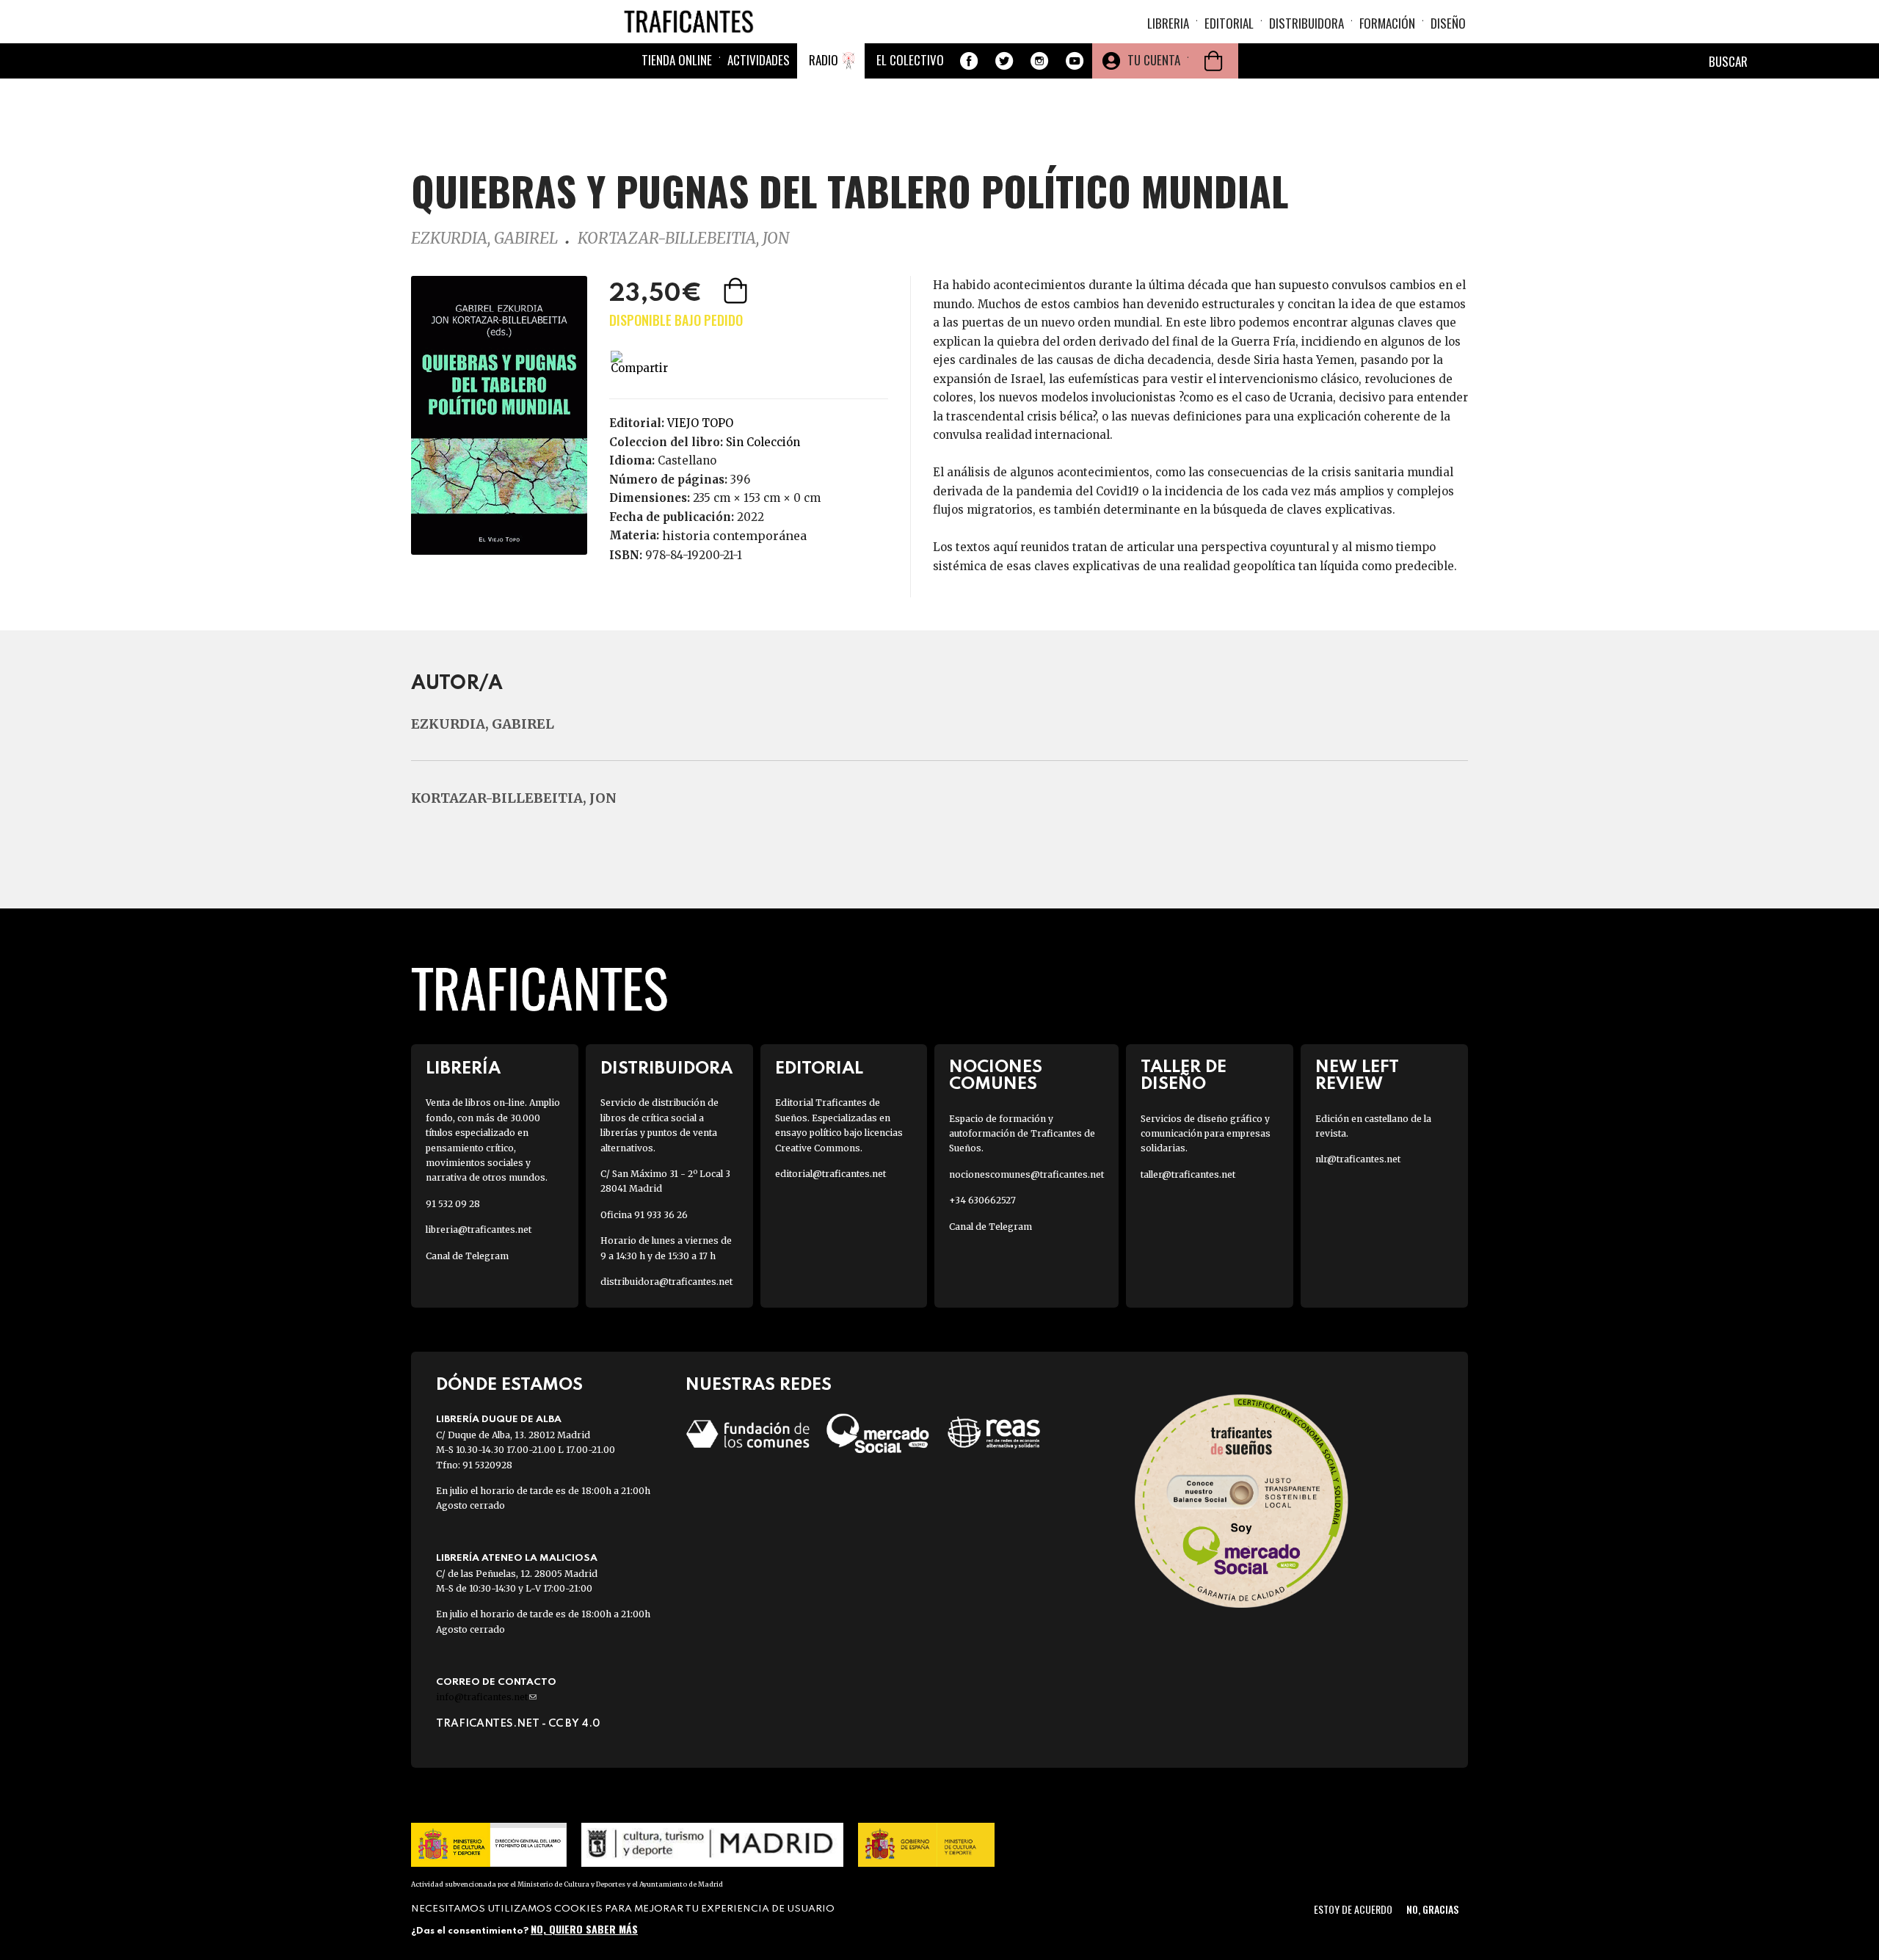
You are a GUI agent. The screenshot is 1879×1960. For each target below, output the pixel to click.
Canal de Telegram (467, 1256)
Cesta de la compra (1213, 61)
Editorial (1229, 23)
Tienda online (677, 60)
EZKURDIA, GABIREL (484, 238)
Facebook (969, 61)
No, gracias (1432, 1909)
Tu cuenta (1154, 60)
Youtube (1075, 61)
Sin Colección (763, 442)
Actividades (759, 60)
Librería (463, 1069)
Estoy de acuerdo (1353, 1909)
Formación (1387, 23)
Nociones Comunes (996, 1076)
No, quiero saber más (584, 1929)
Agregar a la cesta (737, 291)
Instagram (1039, 61)
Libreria (1168, 23)
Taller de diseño (1184, 1076)
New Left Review (1357, 1076)
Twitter (1004, 61)
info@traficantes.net (486, 1697)
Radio (824, 60)
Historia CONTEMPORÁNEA (734, 536)
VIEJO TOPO (700, 423)
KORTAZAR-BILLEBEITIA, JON (683, 238)
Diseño (1448, 23)
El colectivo (910, 60)
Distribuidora (1306, 23)
